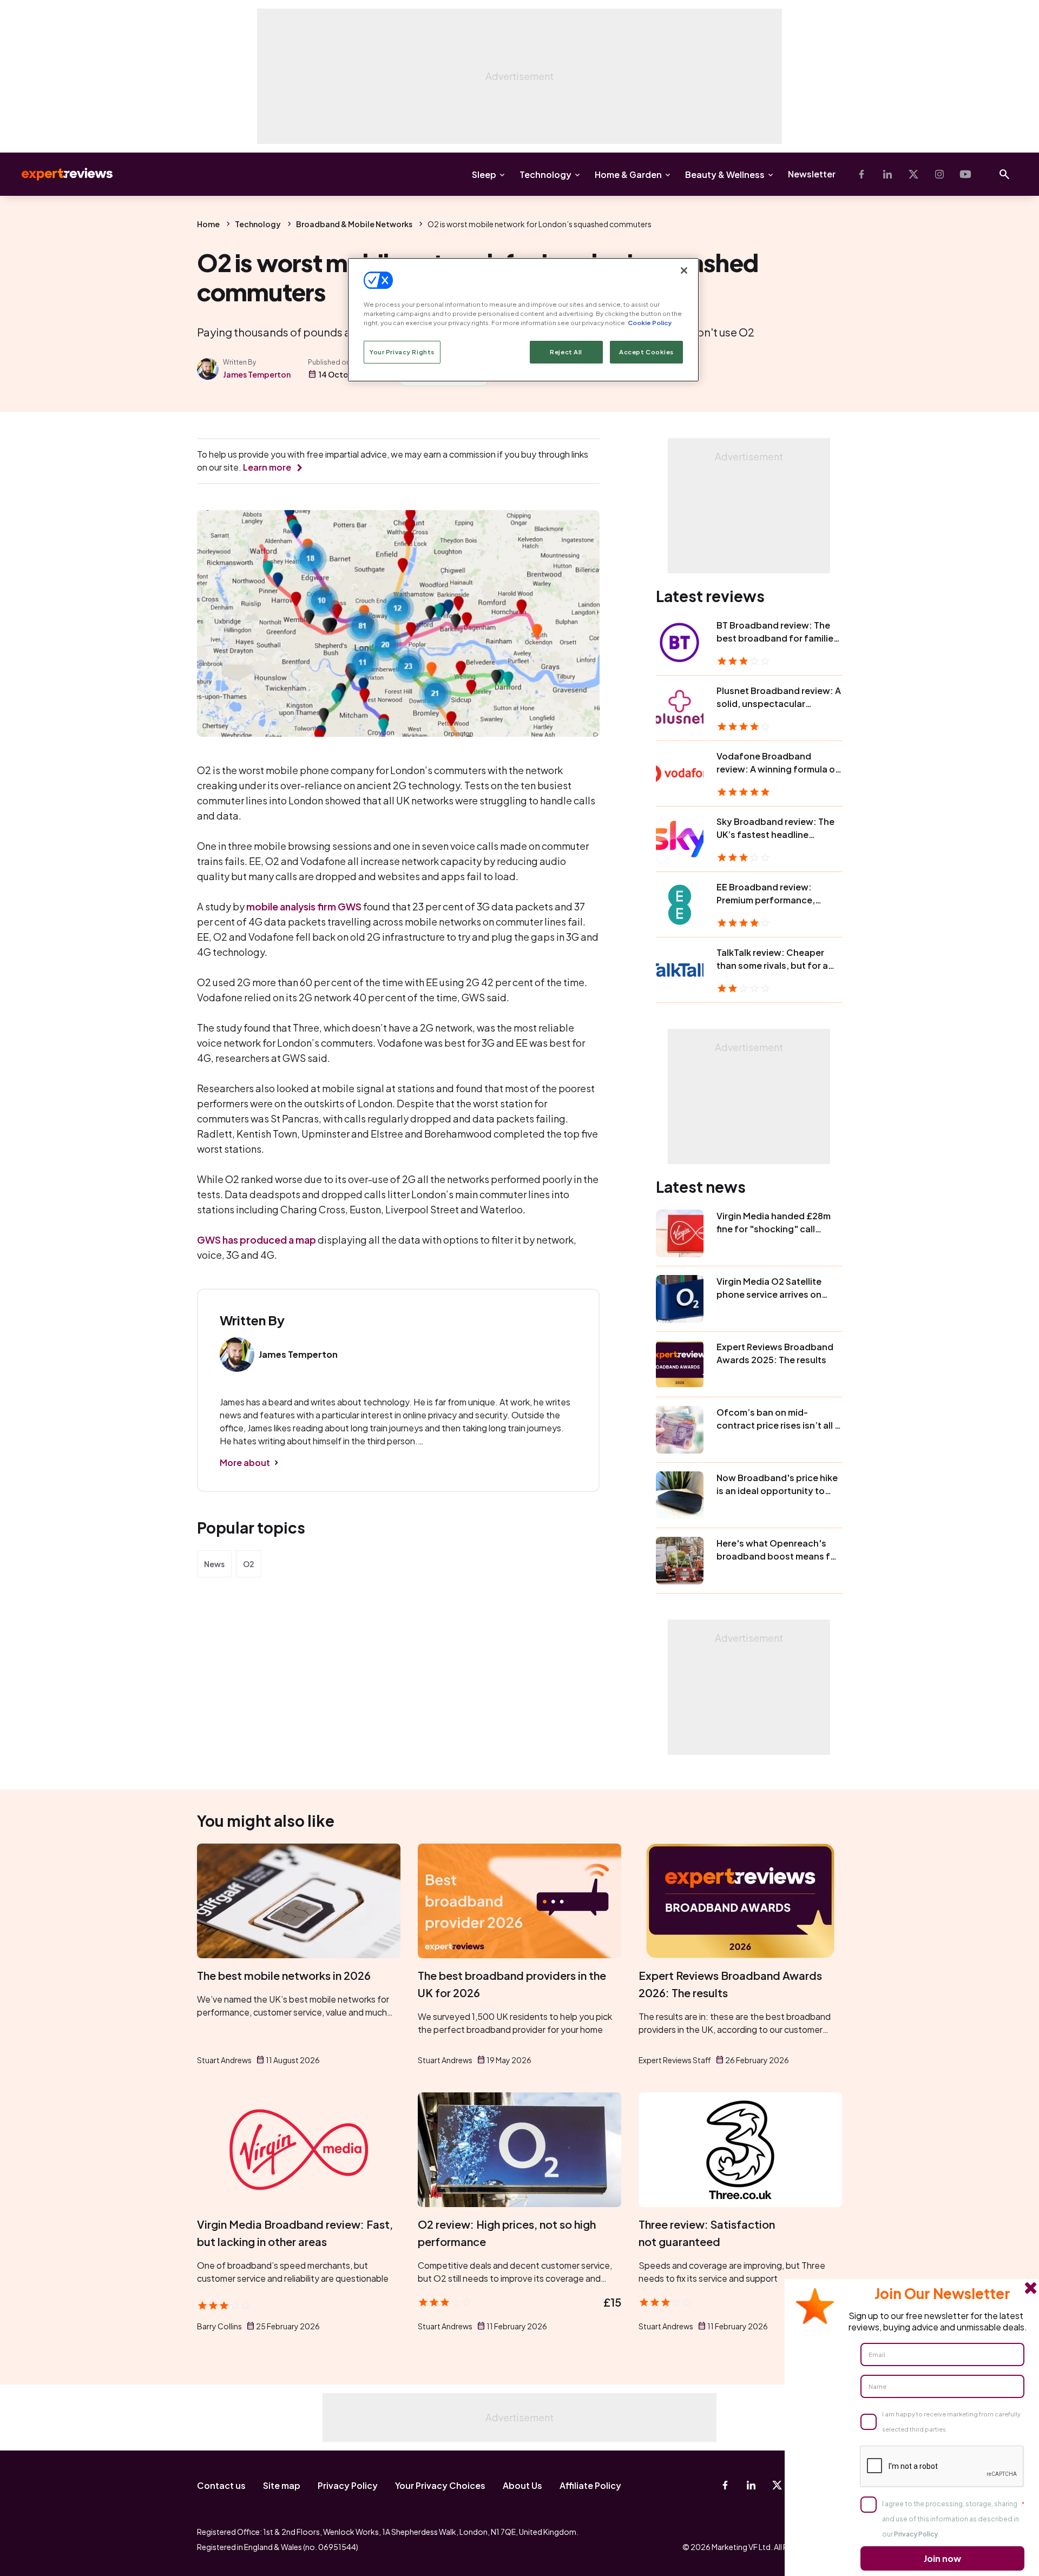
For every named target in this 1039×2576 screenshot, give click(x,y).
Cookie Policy (650, 323)
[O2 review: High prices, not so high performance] (519, 2150)
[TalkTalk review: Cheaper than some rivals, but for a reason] (680, 970)
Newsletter (812, 174)
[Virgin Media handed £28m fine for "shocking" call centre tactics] (680, 1233)
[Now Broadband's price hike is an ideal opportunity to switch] (680, 1495)
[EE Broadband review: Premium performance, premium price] (680, 904)
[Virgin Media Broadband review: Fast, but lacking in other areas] (299, 2150)
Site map (282, 2485)
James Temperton (257, 374)
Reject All (566, 352)
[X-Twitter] (913, 174)
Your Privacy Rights (402, 352)
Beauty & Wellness (725, 174)
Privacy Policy (348, 2485)
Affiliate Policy (590, 2485)
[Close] (684, 270)
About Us (522, 2485)
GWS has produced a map (257, 1240)
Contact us (221, 2485)
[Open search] (1004, 174)
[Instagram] (939, 174)
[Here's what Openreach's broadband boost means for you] (680, 1561)
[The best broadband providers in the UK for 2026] (519, 1901)
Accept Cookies (646, 352)
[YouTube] (965, 174)
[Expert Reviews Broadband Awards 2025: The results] (680, 1364)
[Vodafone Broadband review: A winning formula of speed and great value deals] (680, 774)
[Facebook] (862, 174)
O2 (249, 1564)
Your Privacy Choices (440, 2485)
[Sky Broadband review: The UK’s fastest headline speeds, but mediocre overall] (680, 839)
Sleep (484, 174)
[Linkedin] (887, 174)
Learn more (267, 467)
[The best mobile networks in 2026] (299, 1901)
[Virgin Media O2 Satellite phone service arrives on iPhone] (680, 1299)
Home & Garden (628, 174)
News (214, 1564)
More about (245, 1462)
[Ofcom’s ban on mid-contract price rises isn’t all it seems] (680, 1430)
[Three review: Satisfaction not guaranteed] (740, 2150)
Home (208, 224)
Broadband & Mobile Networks (354, 224)
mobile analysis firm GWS (304, 906)
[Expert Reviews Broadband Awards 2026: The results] (740, 1901)
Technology (545, 174)
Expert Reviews (58, 174)
